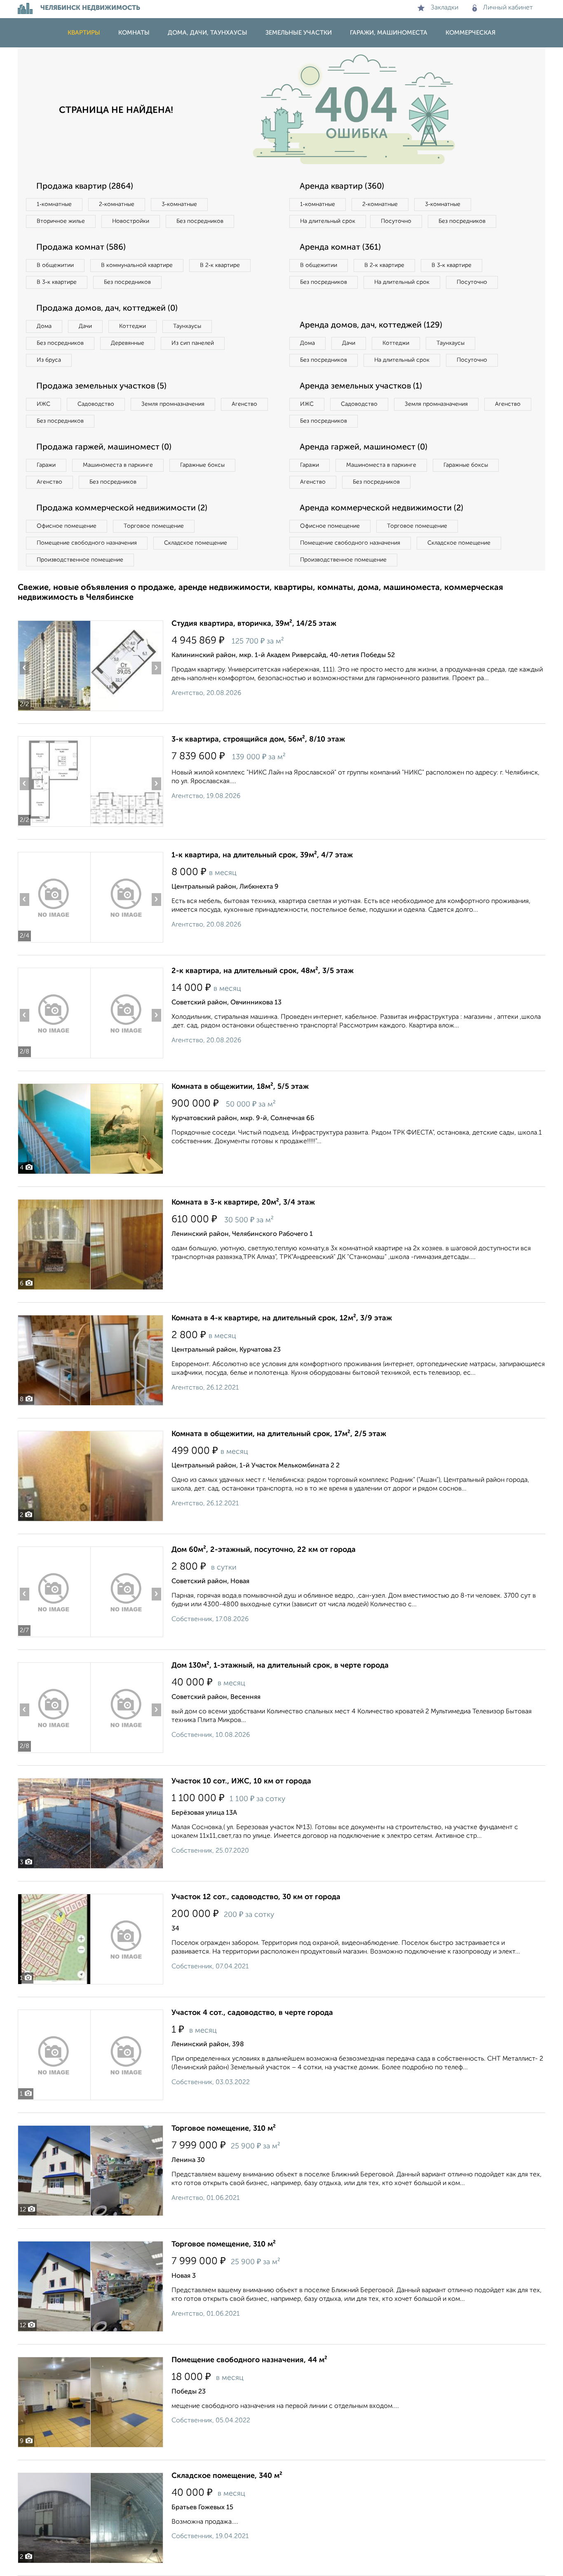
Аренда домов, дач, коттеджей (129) (371, 325)
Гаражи (46, 465)
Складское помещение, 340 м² (227, 2476)
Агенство (244, 404)
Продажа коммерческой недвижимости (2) (122, 508)
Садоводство (96, 404)
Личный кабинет (508, 8)
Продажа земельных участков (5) (101, 386)
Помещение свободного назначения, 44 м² (249, 2360)
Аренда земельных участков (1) (361, 386)
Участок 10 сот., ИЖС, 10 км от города (241, 1781)
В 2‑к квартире (220, 265)
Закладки (445, 8)
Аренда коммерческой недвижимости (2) (381, 508)
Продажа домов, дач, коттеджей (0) (107, 309)
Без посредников (200, 221)
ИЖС (43, 404)
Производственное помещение (80, 560)
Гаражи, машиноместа (389, 33)
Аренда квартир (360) (342, 187)
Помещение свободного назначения (87, 543)
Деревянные (128, 343)
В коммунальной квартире (137, 265)
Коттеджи (133, 326)
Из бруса (49, 360)
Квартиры (84, 33)
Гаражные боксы (202, 465)
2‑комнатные (117, 204)
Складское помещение (196, 543)
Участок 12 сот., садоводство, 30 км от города (256, 1897)
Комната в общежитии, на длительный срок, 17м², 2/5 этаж (279, 1434)
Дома (44, 326)
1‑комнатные (54, 204)
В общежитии (55, 265)
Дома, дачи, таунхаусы (208, 33)
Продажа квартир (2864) (85, 187)
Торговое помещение (154, 526)
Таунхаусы (187, 326)
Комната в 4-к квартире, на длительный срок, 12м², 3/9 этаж (282, 1318)
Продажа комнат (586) (81, 248)
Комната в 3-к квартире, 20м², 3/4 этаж (243, 1203)
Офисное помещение (67, 526)
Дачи (85, 326)
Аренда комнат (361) (340, 248)
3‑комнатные (179, 204)
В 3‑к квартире (57, 282)
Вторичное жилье (61, 221)
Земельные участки (299, 33)
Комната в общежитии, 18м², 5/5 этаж (240, 1087)
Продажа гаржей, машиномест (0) (104, 447)
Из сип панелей (193, 343)
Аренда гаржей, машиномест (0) (364, 447)
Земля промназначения (173, 404)
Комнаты (134, 33)
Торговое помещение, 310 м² (224, 2129)
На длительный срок (328, 221)
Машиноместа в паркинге (118, 465)
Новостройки (131, 221)
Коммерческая (470, 33)
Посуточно (396, 221)
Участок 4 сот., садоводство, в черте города (252, 2013)
